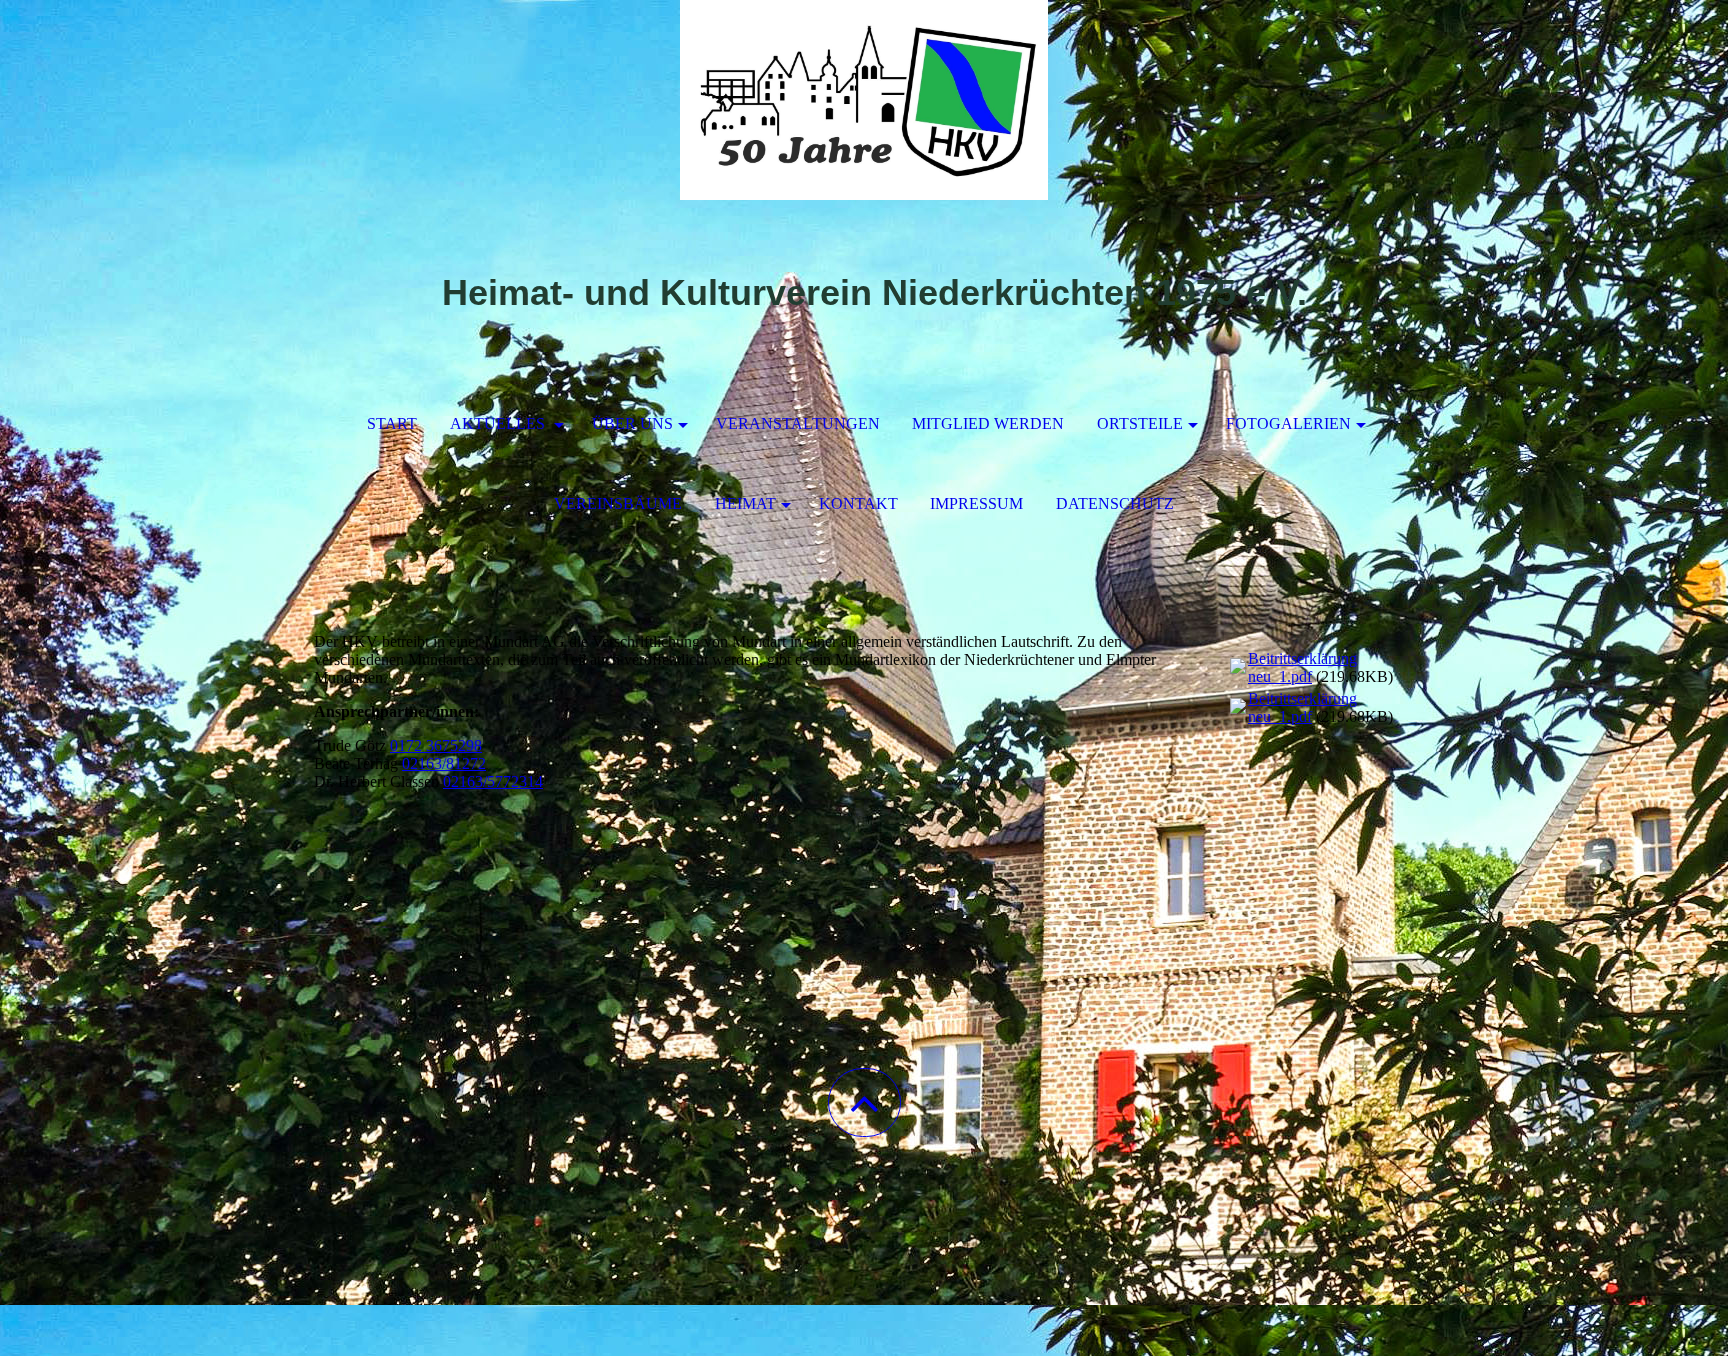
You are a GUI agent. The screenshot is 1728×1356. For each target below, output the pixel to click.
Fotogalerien (1288, 423)
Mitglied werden (988, 423)
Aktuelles (499, 423)
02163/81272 (444, 763)
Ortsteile (1140, 423)
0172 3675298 (436, 745)
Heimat (745, 503)
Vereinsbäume (618, 503)
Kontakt (858, 503)
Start (392, 423)
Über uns (632, 423)
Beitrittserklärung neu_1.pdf (1302, 667)
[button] (864, 1102)
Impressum (976, 503)
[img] (864, 100)
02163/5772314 (493, 781)
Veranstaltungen (798, 423)
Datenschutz (1115, 503)
